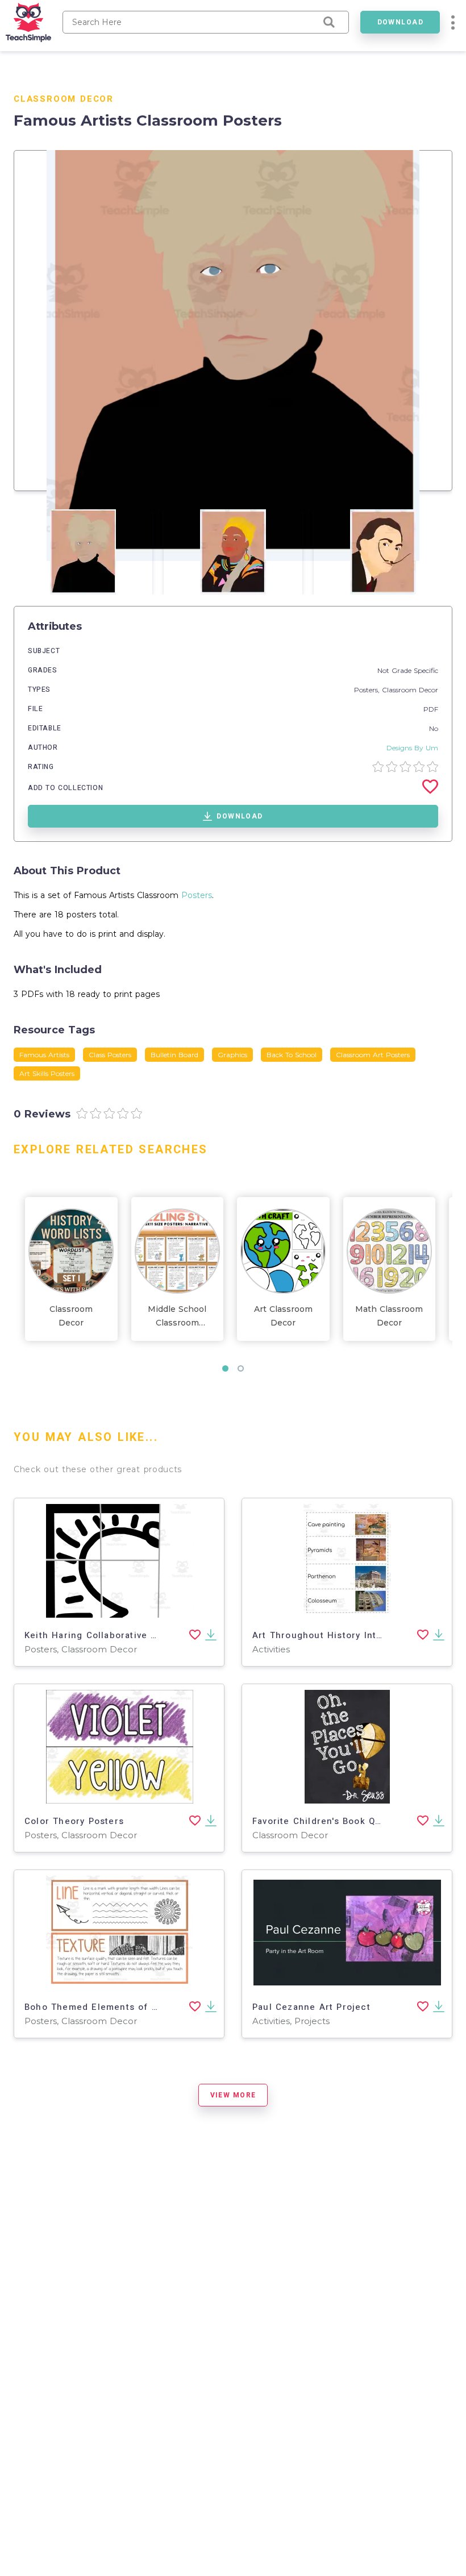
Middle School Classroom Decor (177, 1317)
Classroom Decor (64, 99)
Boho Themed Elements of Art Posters (115, 2007)
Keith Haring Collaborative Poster (103, 1635)
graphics (232, 1055)
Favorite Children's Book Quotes (327, 1821)
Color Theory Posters (74, 1821)
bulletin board (174, 1055)
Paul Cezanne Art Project (311, 2007)
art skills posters (47, 1073)
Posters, (368, 690)
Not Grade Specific (408, 670)
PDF (431, 709)
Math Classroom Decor (389, 1316)
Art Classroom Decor (283, 1316)
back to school (292, 1055)
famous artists (44, 1055)
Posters (197, 895)
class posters (110, 1055)
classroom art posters (373, 1055)
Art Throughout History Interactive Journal (353, 1635)
